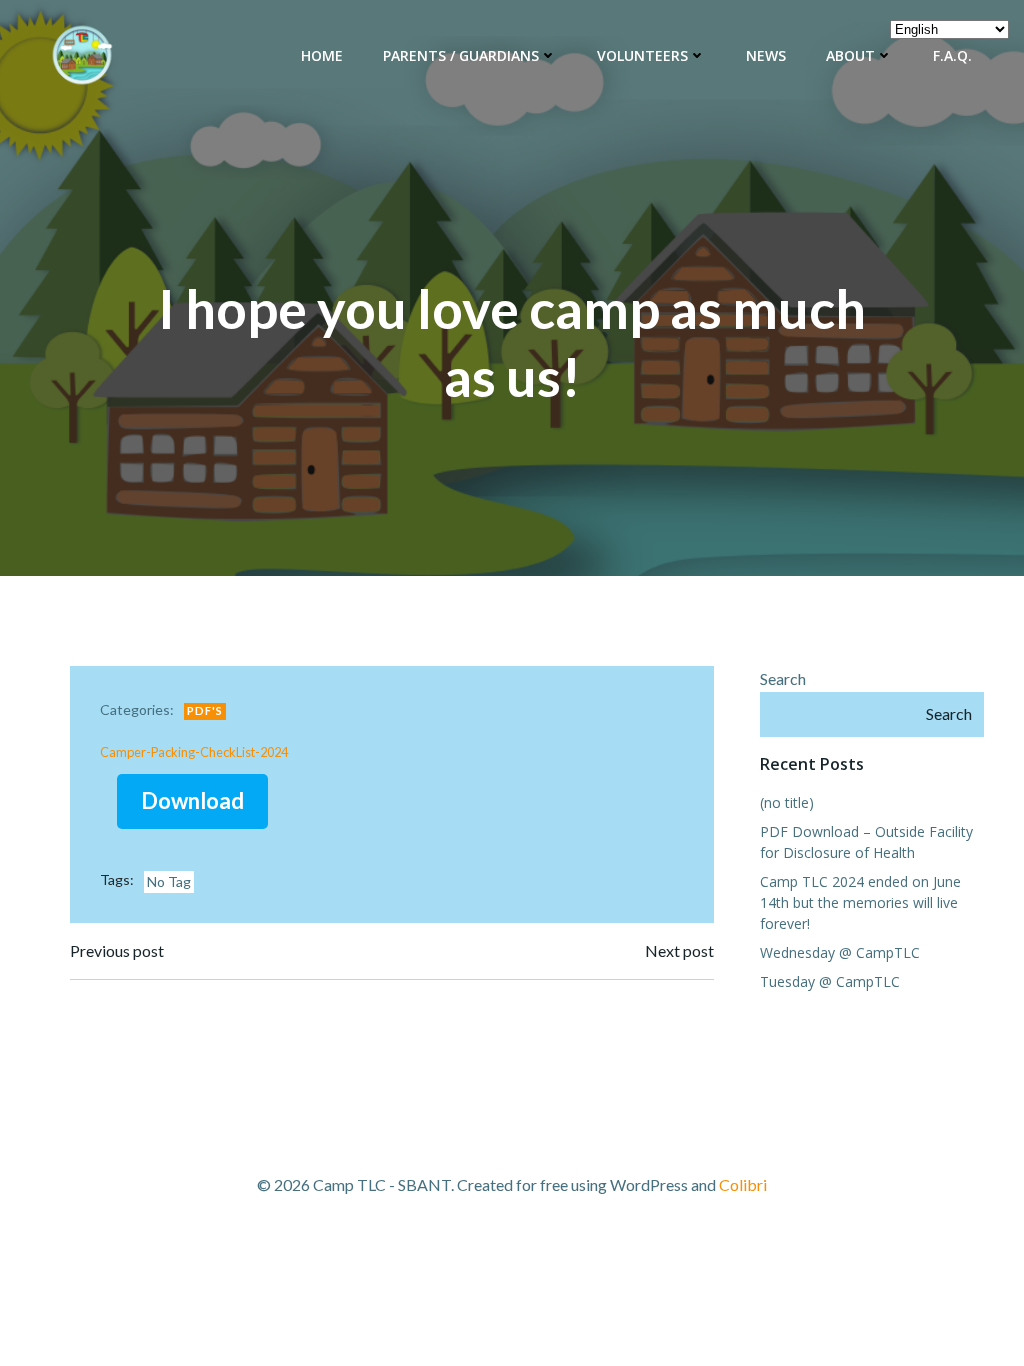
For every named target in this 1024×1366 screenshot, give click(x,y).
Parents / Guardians (461, 55)
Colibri (743, 1184)
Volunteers (642, 55)
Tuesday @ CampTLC (830, 981)
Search (783, 678)
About (850, 55)
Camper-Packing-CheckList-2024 (194, 752)
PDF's (205, 710)
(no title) (787, 802)
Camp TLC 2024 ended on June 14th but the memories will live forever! (860, 902)
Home (322, 55)
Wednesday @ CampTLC (840, 952)
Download (192, 800)
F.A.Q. (952, 55)
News (766, 55)
